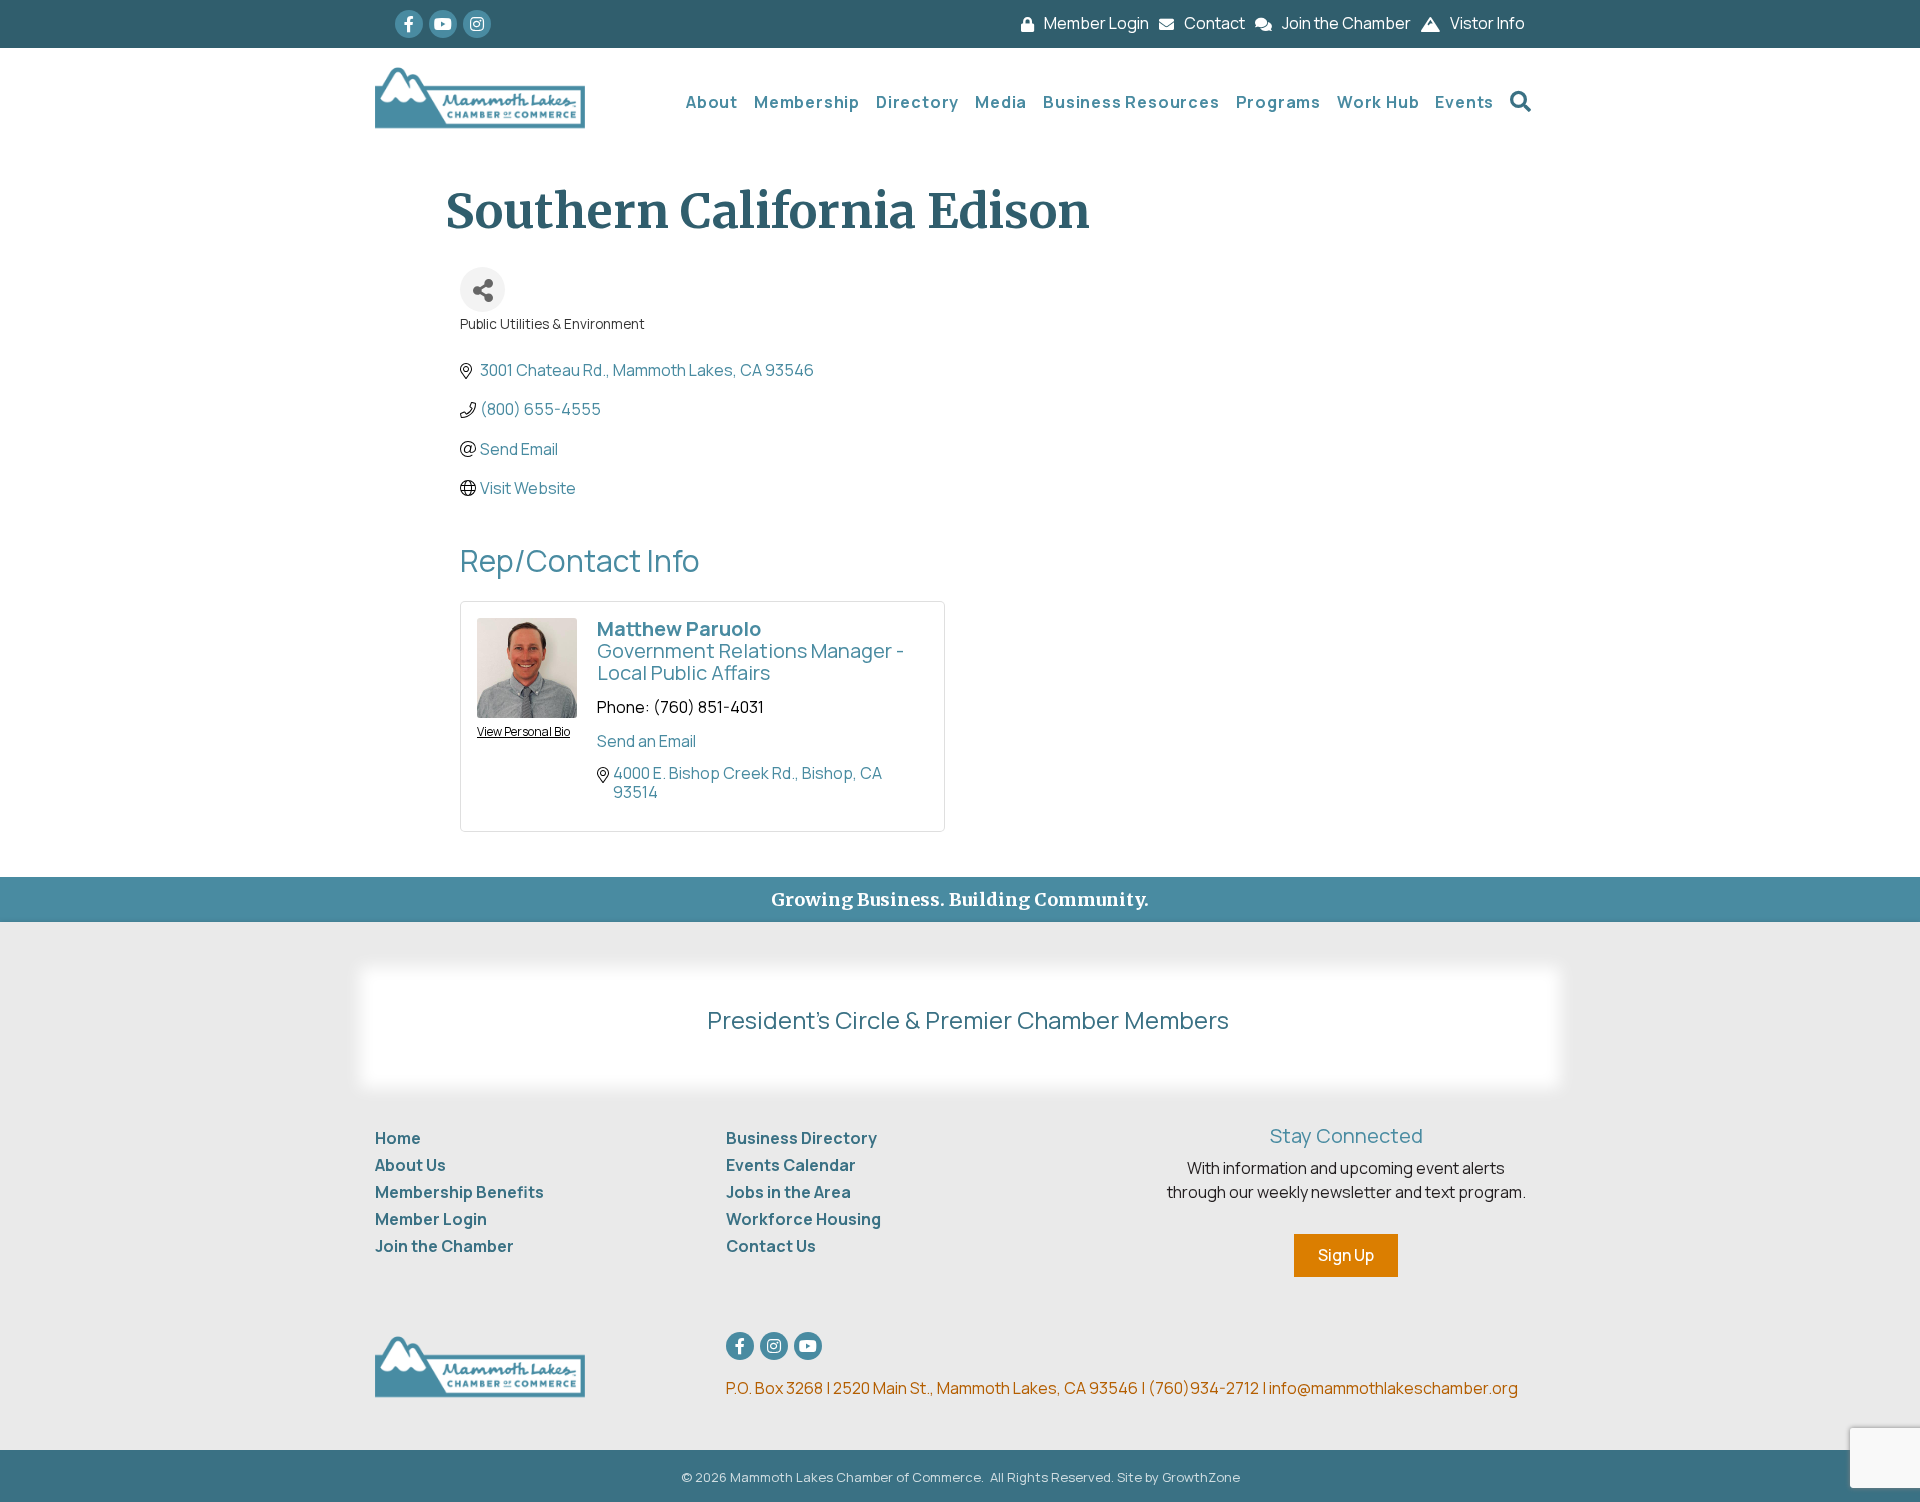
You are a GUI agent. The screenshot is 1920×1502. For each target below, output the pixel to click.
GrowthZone (1201, 1477)
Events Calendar (791, 1165)
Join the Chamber (444, 1246)
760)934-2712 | (1212, 1388)
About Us (410, 1165)
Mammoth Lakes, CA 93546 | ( (940, 1388)
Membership (807, 102)
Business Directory (801, 1138)
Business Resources (1131, 102)
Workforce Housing (803, 1219)
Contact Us (771, 1246)
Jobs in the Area (788, 1192)
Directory (917, 102)
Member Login (431, 1219)
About (712, 102)
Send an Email (646, 741)
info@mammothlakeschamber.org (1393, 1388)
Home (398, 1138)
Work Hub (1378, 102)
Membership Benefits (459, 1192)
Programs (1278, 102)
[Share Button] (482, 289)
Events (1464, 102)
